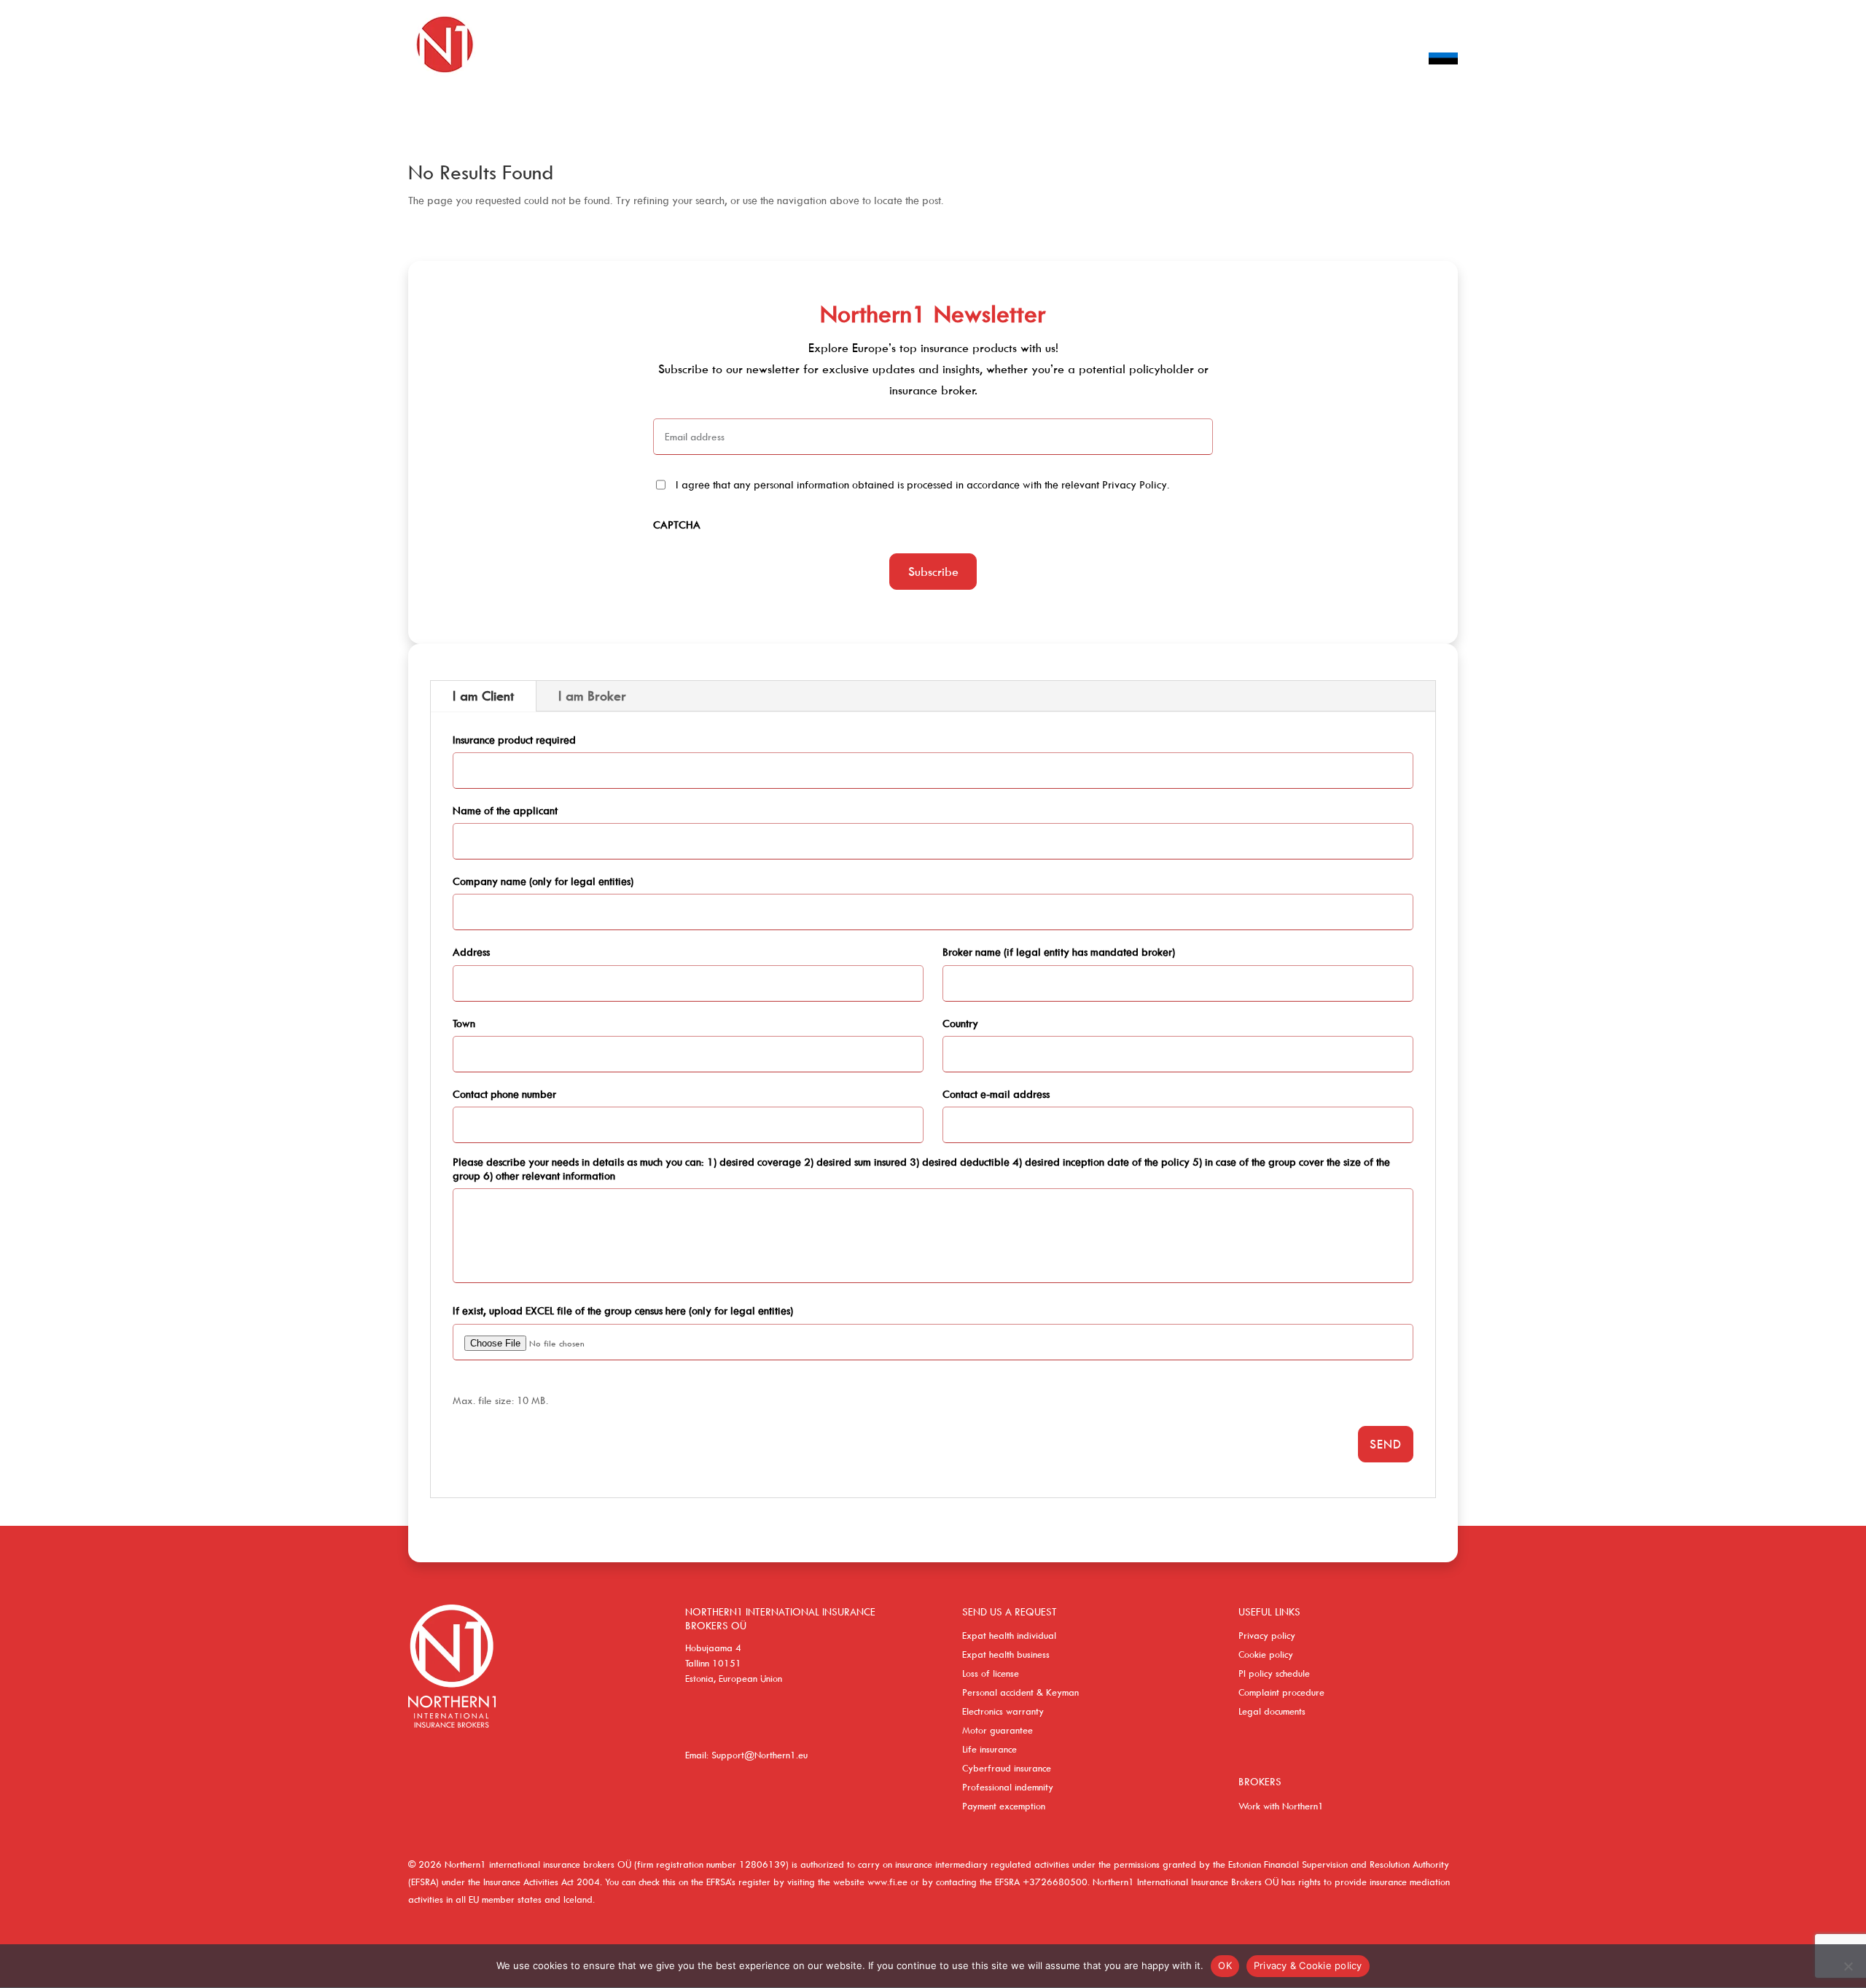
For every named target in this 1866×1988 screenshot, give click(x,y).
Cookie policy (1266, 1654)
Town (464, 1023)
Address (471, 952)
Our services (1089, 61)
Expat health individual (1009, 1635)
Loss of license (991, 1673)
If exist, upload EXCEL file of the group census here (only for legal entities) (623, 1310)
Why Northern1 (1355, 61)
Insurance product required (514, 740)
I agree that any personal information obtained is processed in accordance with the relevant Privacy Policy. (923, 484)
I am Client (483, 696)
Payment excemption (1004, 1806)
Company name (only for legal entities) (543, 881)
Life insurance (989, 1749)
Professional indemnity (1008, 1787)
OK (1225, 1965)
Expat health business (1006, 1654)
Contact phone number (504, 1094)
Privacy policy (1267, 1635)
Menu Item (1443, 80)
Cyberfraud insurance (1007, 1768)
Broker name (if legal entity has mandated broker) (1059, 952)
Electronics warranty (1003, 1711)
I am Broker (592, 696)
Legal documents (1272, 1711)
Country (960, 1023)
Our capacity (1183, 61)
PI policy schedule (1274, 1673)
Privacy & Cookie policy (1308, 1965)
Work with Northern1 (1281, 1806)
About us (1265, 61)
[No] (1848, 1966)
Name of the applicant (505, 810)
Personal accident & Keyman (1020, 1692)
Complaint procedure (1281, 1692)
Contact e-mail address (996, 1094)
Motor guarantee (998, 1730)
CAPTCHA (677, 525)
